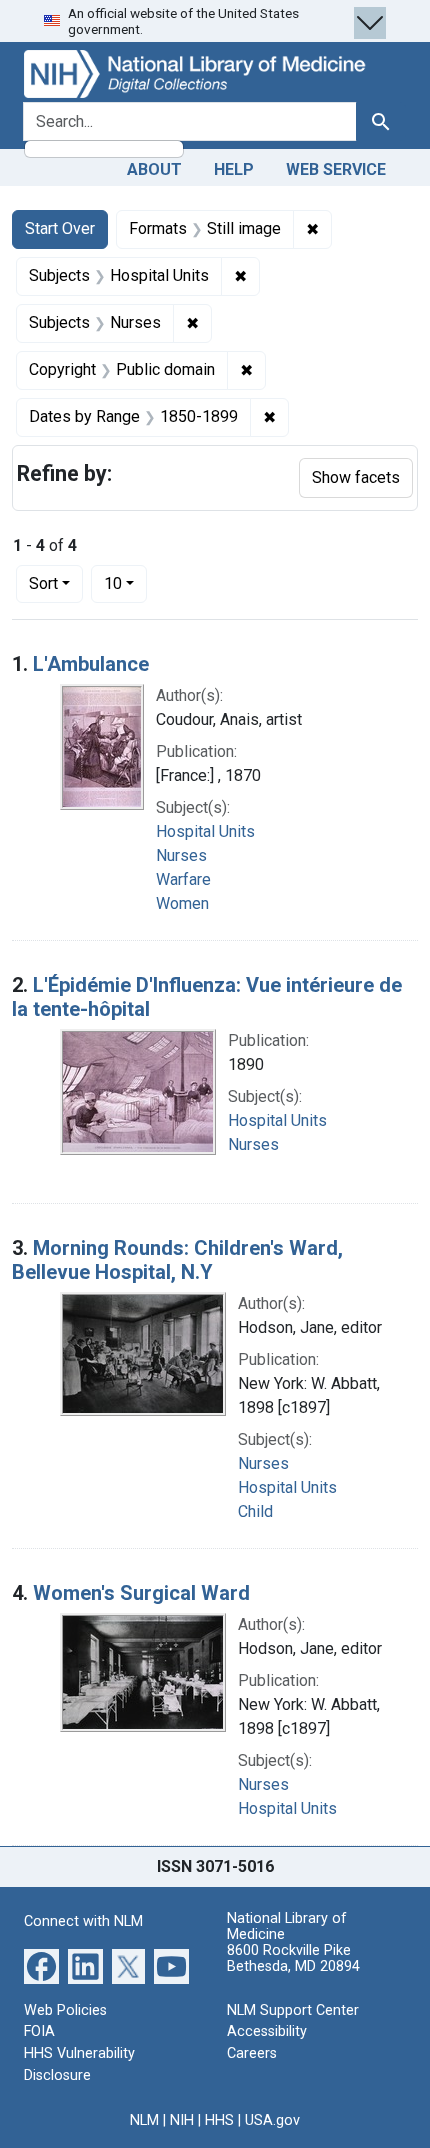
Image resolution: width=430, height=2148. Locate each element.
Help (234, 169)
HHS (219, 2120)
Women (182, 903)
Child (255, 1511)
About (154, 169)
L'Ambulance (91, 664)
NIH (182, 2120)
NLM (144, 2120)
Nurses (181, 855)
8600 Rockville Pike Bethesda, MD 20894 (293, 1958)
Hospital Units (205, 831)
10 (125, 583)
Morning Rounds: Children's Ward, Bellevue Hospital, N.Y (177, 1260)
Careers (252, 2053)
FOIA (39, 2031)
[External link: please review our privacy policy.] (41, 1965)
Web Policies (65, 2010)
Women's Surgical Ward (141, 1593)
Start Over (60, 228)
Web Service (336, 169)
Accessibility (267, 2031)
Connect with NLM (83, 1921)
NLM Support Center (293, 2010)
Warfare (183, 879)
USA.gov (272, 2120)
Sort (43, 583)
